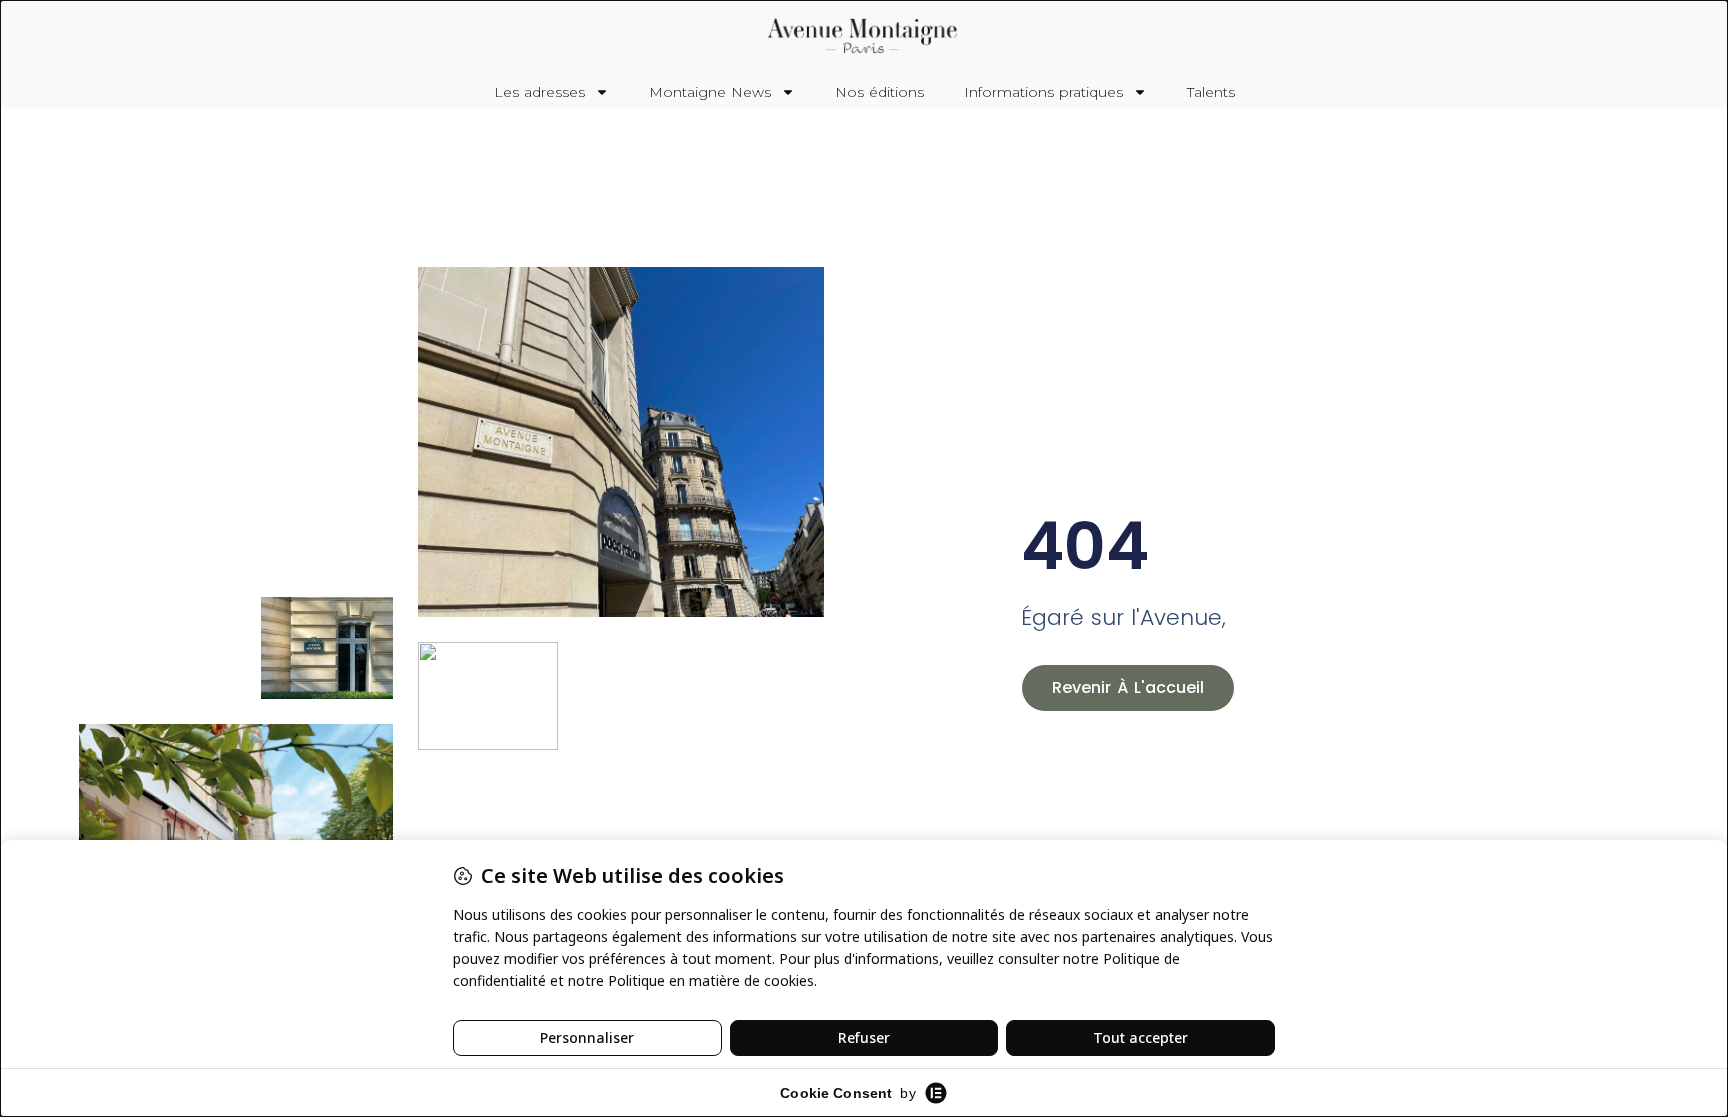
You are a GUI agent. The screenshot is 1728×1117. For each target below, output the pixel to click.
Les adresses (539, 92)
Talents (1211, 92)
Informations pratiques (1043, 92)
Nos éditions (879, 92)
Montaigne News (710, 92)
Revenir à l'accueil (1128, 687)
